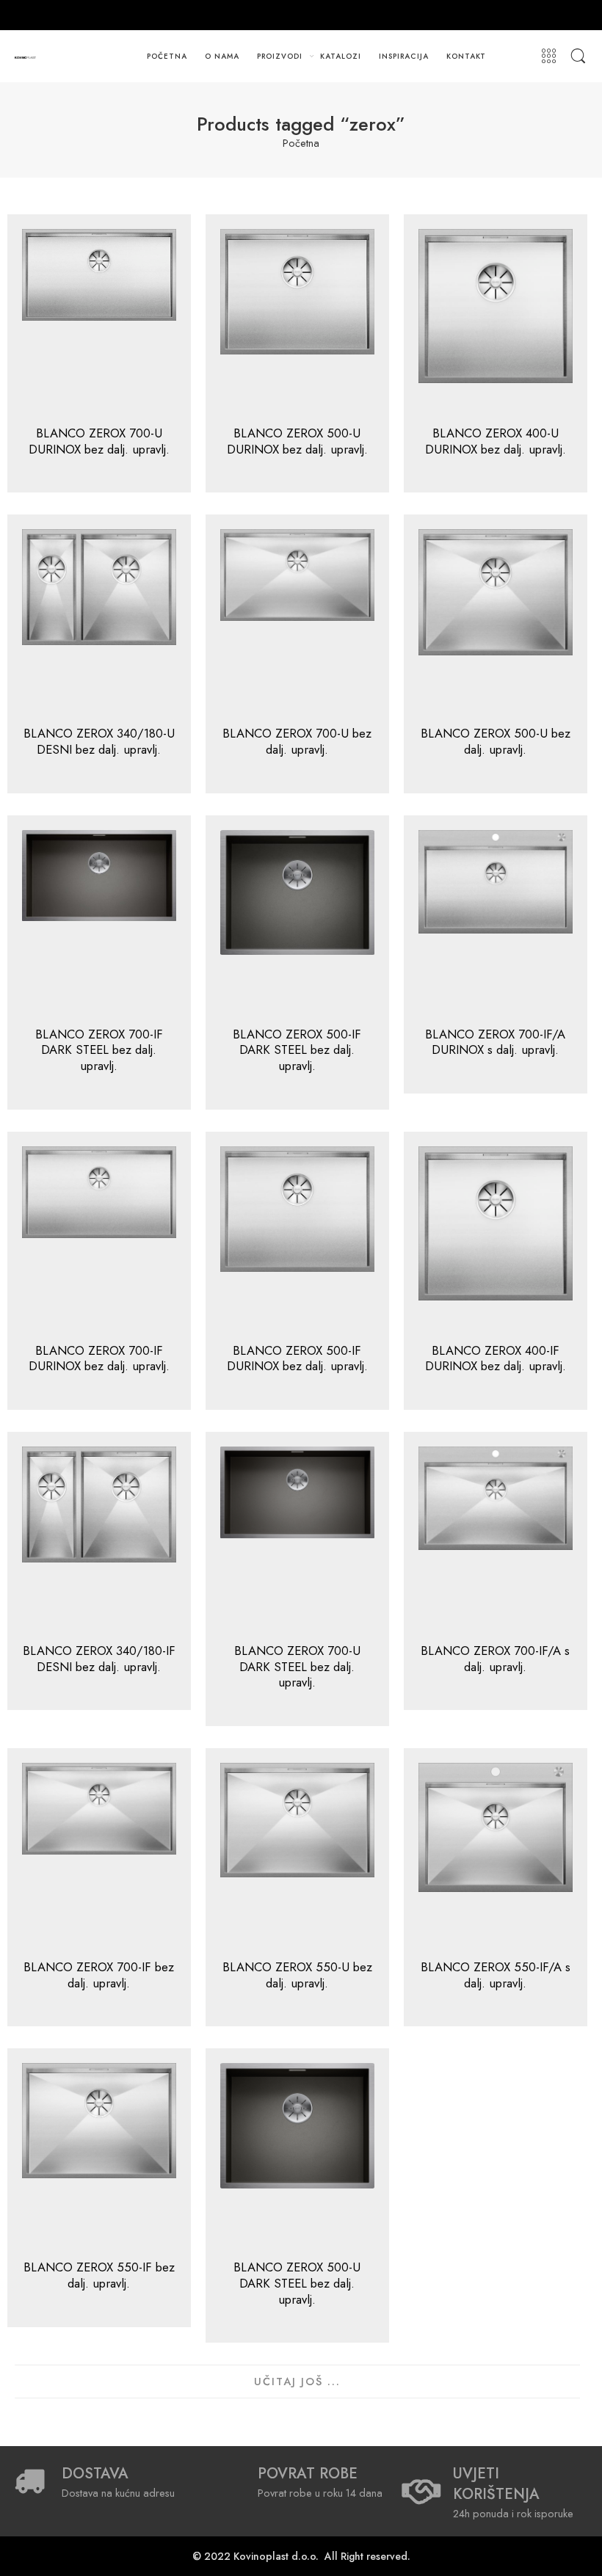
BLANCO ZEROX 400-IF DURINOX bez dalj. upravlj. (496, 1358)
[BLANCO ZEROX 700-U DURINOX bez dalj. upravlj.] (99, 321)
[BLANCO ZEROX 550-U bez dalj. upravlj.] (297, 1855)
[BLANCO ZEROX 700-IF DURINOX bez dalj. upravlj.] (99, 1238)
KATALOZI (341, 56)
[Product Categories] (549, 57)
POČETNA (167, 56)
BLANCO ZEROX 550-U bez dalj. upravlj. (297, 1975)
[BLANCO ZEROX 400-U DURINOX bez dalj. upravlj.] (496, 321)
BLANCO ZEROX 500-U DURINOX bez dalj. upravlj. (297, 441)
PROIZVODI (280, 56)
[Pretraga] (578, 57)
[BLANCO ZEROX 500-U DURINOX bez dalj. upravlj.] (297, 321)
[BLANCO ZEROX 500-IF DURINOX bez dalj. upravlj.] (297, 1238)
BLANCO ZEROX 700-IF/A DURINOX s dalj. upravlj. (495, 1042)
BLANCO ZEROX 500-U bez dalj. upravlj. (496, 741)
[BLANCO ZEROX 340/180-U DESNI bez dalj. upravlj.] (99, 621)
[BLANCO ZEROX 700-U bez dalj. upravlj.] (297, 621)
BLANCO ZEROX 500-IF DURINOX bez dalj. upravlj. (297, 1358)
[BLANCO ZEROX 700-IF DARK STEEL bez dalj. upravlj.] (99, 922)
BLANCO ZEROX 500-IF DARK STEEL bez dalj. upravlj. (297, 1050)
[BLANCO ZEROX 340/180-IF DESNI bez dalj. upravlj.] (99, 1538)
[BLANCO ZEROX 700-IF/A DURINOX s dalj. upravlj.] (496, 922)
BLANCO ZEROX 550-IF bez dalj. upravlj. (99, 2275)
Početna (301, 143)
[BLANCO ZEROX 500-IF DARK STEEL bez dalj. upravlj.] (297, 922)
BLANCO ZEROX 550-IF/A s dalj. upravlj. (496, 1975)
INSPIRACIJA (404, 56)
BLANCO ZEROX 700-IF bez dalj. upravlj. (99, 1975)
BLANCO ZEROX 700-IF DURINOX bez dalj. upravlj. (99, 1358)
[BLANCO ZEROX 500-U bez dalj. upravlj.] (496, 621)
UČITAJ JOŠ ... (297, 2381)
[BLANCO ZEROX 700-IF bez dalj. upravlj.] (99, 1855)
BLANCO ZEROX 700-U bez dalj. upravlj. (297, 741)
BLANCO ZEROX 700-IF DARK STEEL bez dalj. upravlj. (99, 1050)
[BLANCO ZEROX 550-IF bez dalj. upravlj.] (99, 2155)
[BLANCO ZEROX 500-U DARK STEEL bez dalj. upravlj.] (297, 2155)
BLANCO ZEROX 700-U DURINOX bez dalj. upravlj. (99, 441)
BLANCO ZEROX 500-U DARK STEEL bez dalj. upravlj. (297, 2283)
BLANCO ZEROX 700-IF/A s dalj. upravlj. (495, 1659)
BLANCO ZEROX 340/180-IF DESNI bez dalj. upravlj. (99, 1659)
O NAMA (222, 56)
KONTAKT (467, 56)
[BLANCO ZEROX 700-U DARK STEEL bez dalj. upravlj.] (297, 1538)
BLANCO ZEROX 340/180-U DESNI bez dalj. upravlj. (99, 741)
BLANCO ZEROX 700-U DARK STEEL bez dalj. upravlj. (297, 1666)
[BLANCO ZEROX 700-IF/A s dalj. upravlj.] (496, 1538)
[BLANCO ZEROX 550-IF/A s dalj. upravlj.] (496, 1855)
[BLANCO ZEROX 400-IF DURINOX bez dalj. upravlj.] (496, 1238)
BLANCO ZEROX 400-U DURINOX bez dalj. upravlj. (496, 441)
